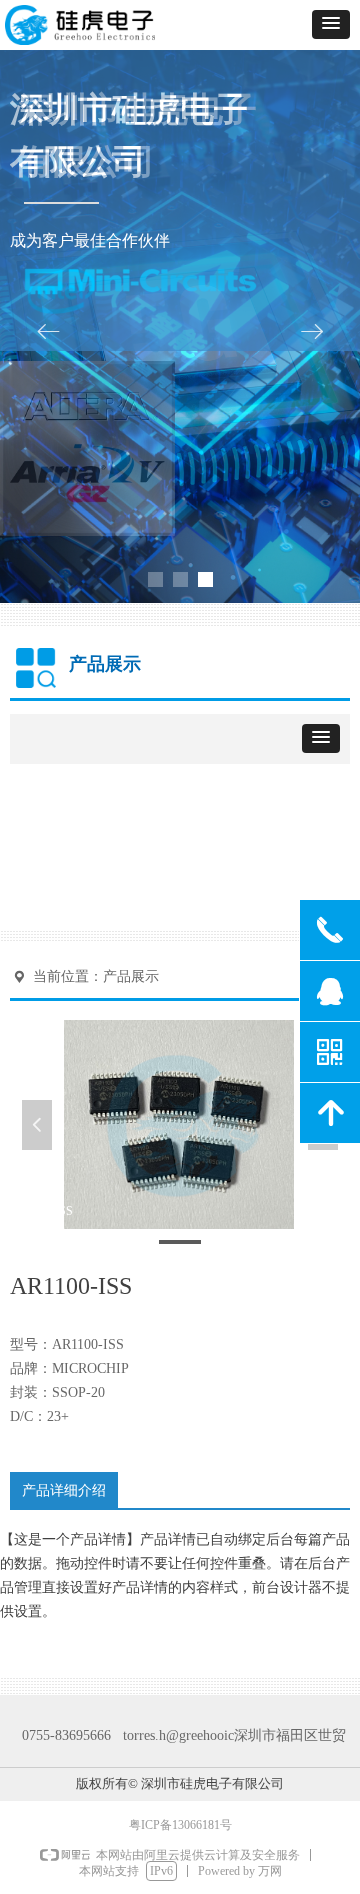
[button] (331, 24)
